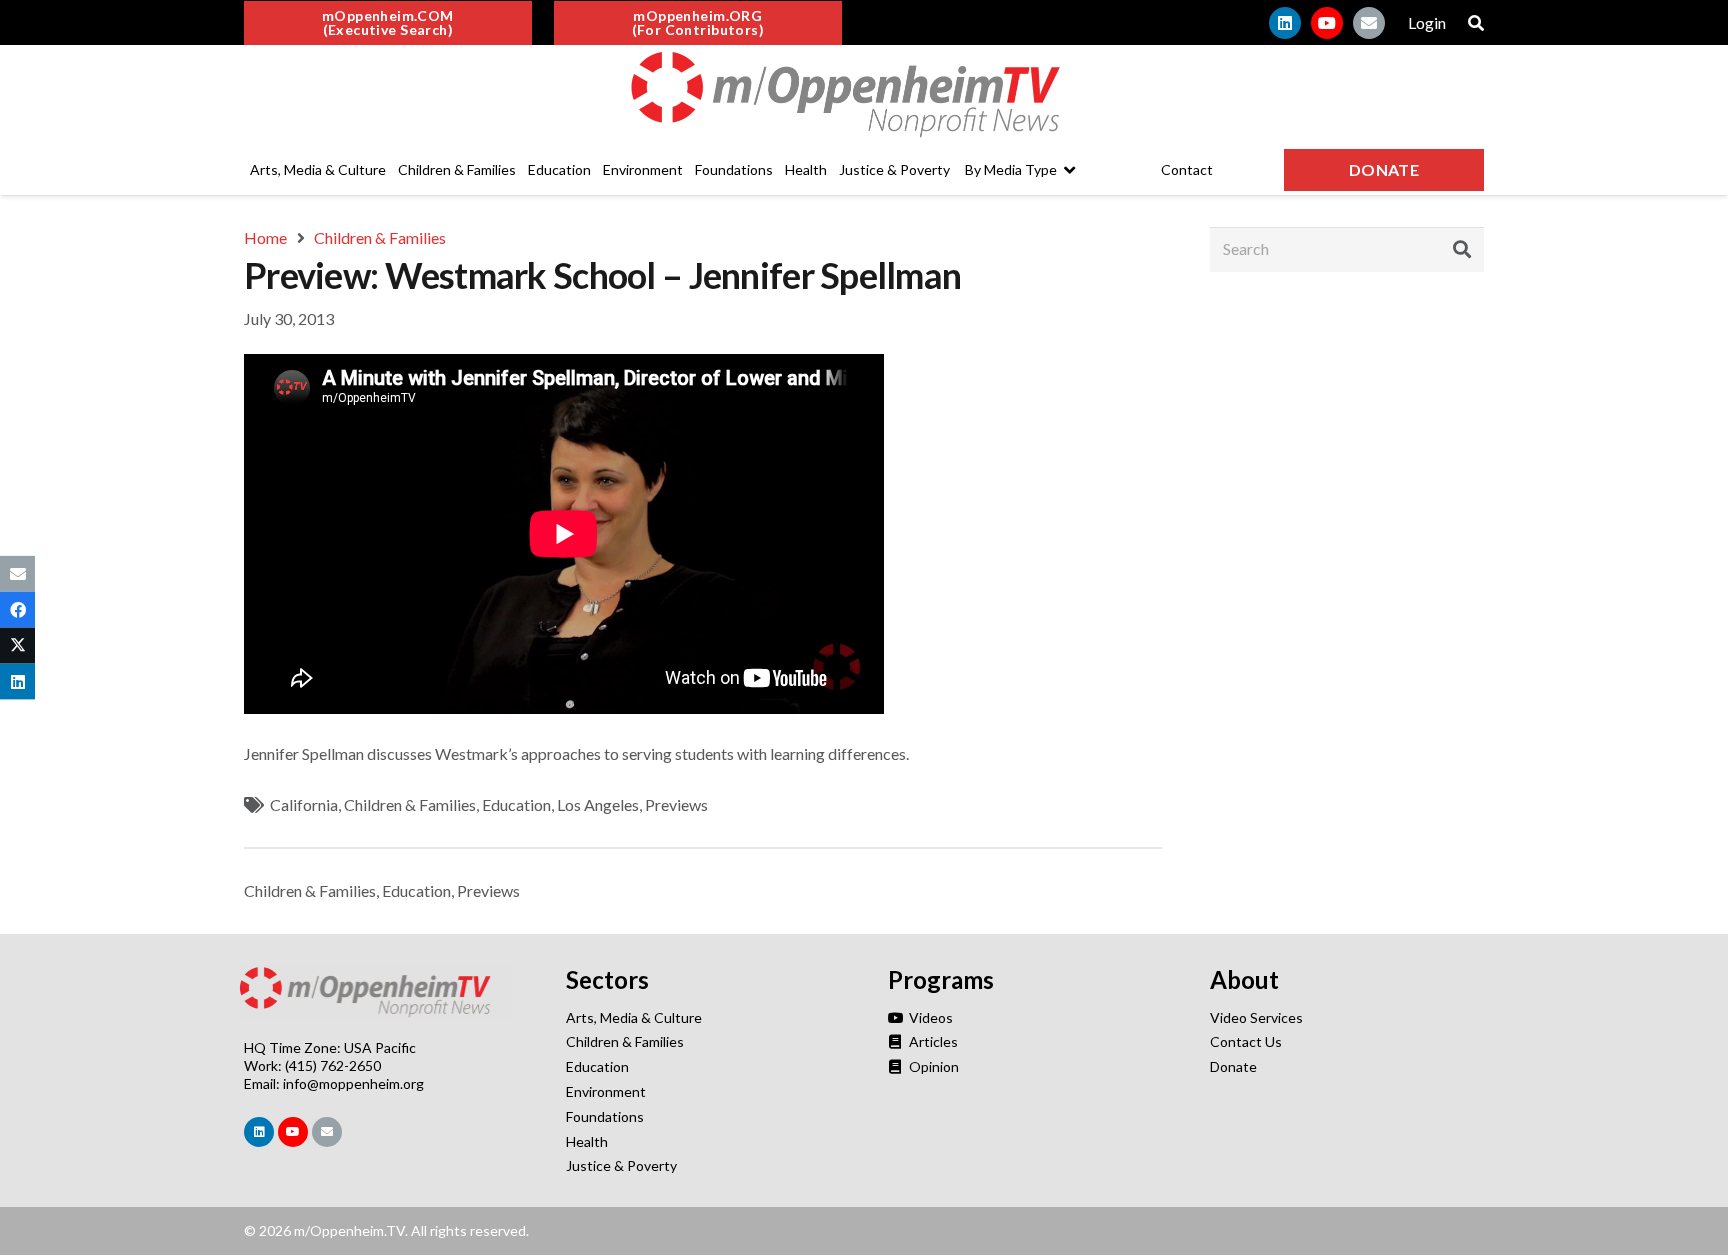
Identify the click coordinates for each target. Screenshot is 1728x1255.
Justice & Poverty (621, 1165)
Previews (676, 804)
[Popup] (1476, 23)
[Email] (1369, 23)
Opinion (932, 1066)
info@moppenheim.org (353, 1083)
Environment (606, 1091)
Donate (1233, 1066)
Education (516, 804)
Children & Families (410, 804)
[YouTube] (1327, 23)
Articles (932, 1041)
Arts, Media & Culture (634, 1017)
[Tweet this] (17, 646)
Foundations (605, 1116)
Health (587, 1141)
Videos (929, 1017)
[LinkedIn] (1285, 23)
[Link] (864, 95)
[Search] (1462, 249)
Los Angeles (598, 804)
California (304, 804)
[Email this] (17, 573)
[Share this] (17, 609)
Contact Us (1246, 1041)
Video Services (1256, 1017)
